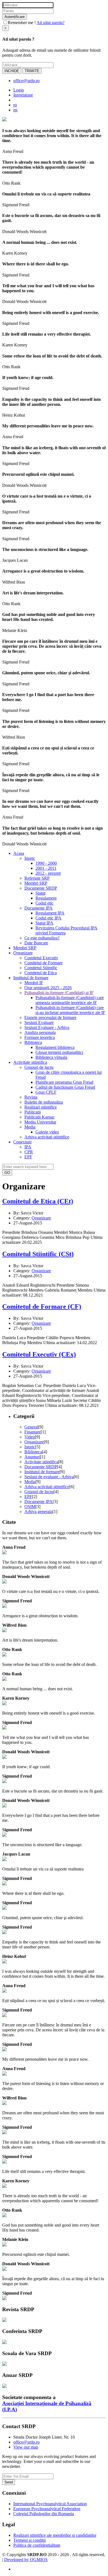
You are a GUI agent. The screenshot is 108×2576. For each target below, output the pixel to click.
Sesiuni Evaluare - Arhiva (47, 1027)
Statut (40, 893)
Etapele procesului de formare (50, 1017)
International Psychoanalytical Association (50, 2504)
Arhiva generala (38, 1512)
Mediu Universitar (40, 1122)
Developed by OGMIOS (26, 2560)
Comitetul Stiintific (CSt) (38, 1254)
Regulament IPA (50, 913)
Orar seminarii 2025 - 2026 (48, 988)
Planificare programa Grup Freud (64, 1082)
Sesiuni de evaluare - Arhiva (49, 1477)
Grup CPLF (46, 1092)
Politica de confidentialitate (37, 2545)
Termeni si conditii (29, 2540)
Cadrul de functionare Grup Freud (65, 1087)
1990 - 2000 (46, 863)
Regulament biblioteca (55, 1047)
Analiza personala (40, 1032)
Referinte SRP (37, 878)
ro (15, 105)
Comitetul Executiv (41, 958)
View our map (26, 2447)
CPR (29, 1152)
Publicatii (33, 1112)
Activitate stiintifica (41, 1462)
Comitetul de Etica (41, 973)
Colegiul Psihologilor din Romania (44, 2514)
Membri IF (34, 983)
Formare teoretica (40, 1037)
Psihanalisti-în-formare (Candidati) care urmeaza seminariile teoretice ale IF (70, 1000)
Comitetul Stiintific (41, 968)
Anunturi (32, 1457)
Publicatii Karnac (39, 1117)
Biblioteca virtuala (51, 1057)
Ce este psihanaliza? (42, 938)
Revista (31, 1097)
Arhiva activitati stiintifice (47, 1137)
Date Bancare (36, 943)
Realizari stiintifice (41, 1107)
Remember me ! (22, 23)
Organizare (41, 1218)
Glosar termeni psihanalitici (59, 1052)
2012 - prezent (48, 873)
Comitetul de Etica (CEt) (38, 1201)
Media (30, 1127)
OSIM (30, 1507)
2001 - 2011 (46, 868)
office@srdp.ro (26, 81)
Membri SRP (36, 883)
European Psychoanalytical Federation (47, 2509)
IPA (28, 1147)
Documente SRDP (41, 888)
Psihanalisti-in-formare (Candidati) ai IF (59, 993)
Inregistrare (23, 95)
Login (19, 90)
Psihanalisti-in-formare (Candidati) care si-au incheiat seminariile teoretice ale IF (70, 1010)
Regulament (46, 898)
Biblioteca (33, 1042)
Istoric (30, 858)
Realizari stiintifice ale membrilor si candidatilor (55, 2535)
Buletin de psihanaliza (44, 1102)
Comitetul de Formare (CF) (42, 1307)
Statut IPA (44, 923)
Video (30, 1437)
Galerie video (47, 1132)
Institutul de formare (42, 1472)
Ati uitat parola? (51, 23)
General (31, 1427)
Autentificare (15, 17)
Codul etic (44, 903)
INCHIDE (12, 71)
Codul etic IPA (48, 918)
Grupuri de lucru (39, 1067)
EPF (28, 1157)
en (15, 110)
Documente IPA (38, 908)
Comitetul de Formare (43, 963)
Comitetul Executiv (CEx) (39, 1354)
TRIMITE (32, 71)
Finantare (33, 1432)
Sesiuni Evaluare (39, 1022)
